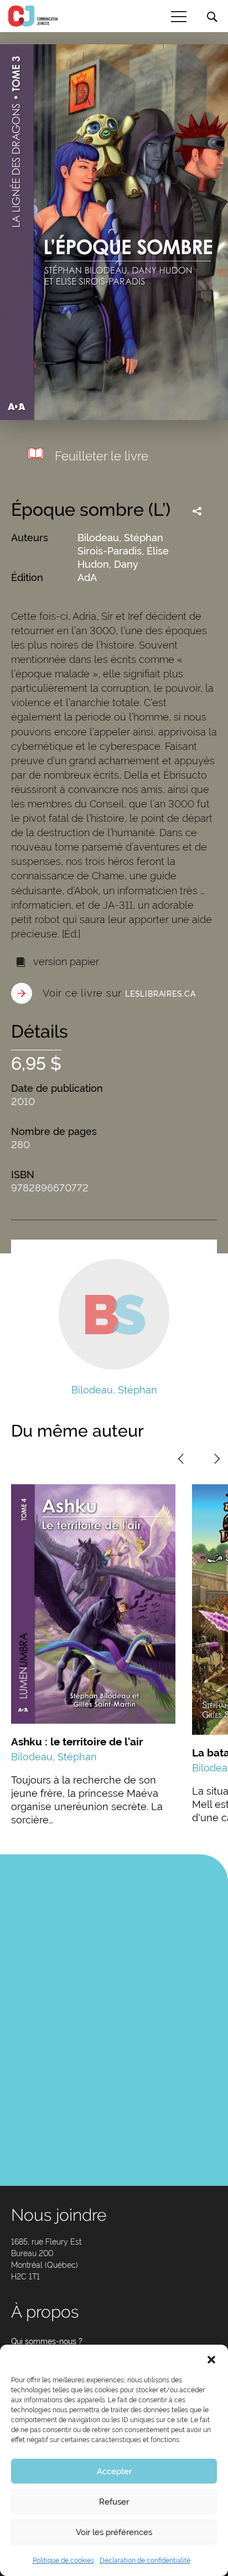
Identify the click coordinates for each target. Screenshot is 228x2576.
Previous (181, 1459)
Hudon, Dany (108, 564)
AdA (87, 577)
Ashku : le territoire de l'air (77, 1741)
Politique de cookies (63, 2561)
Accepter (114, 2471)
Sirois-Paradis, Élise (123, 551)
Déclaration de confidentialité (145, 2561)
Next (217, 1459)
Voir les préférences (114, 2532)
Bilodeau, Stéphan (120, 538)
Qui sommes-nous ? (47, 2341)
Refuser (114, 2502)
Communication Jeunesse (33, 16)
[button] (211, 2359)
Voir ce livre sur (119, 993)
